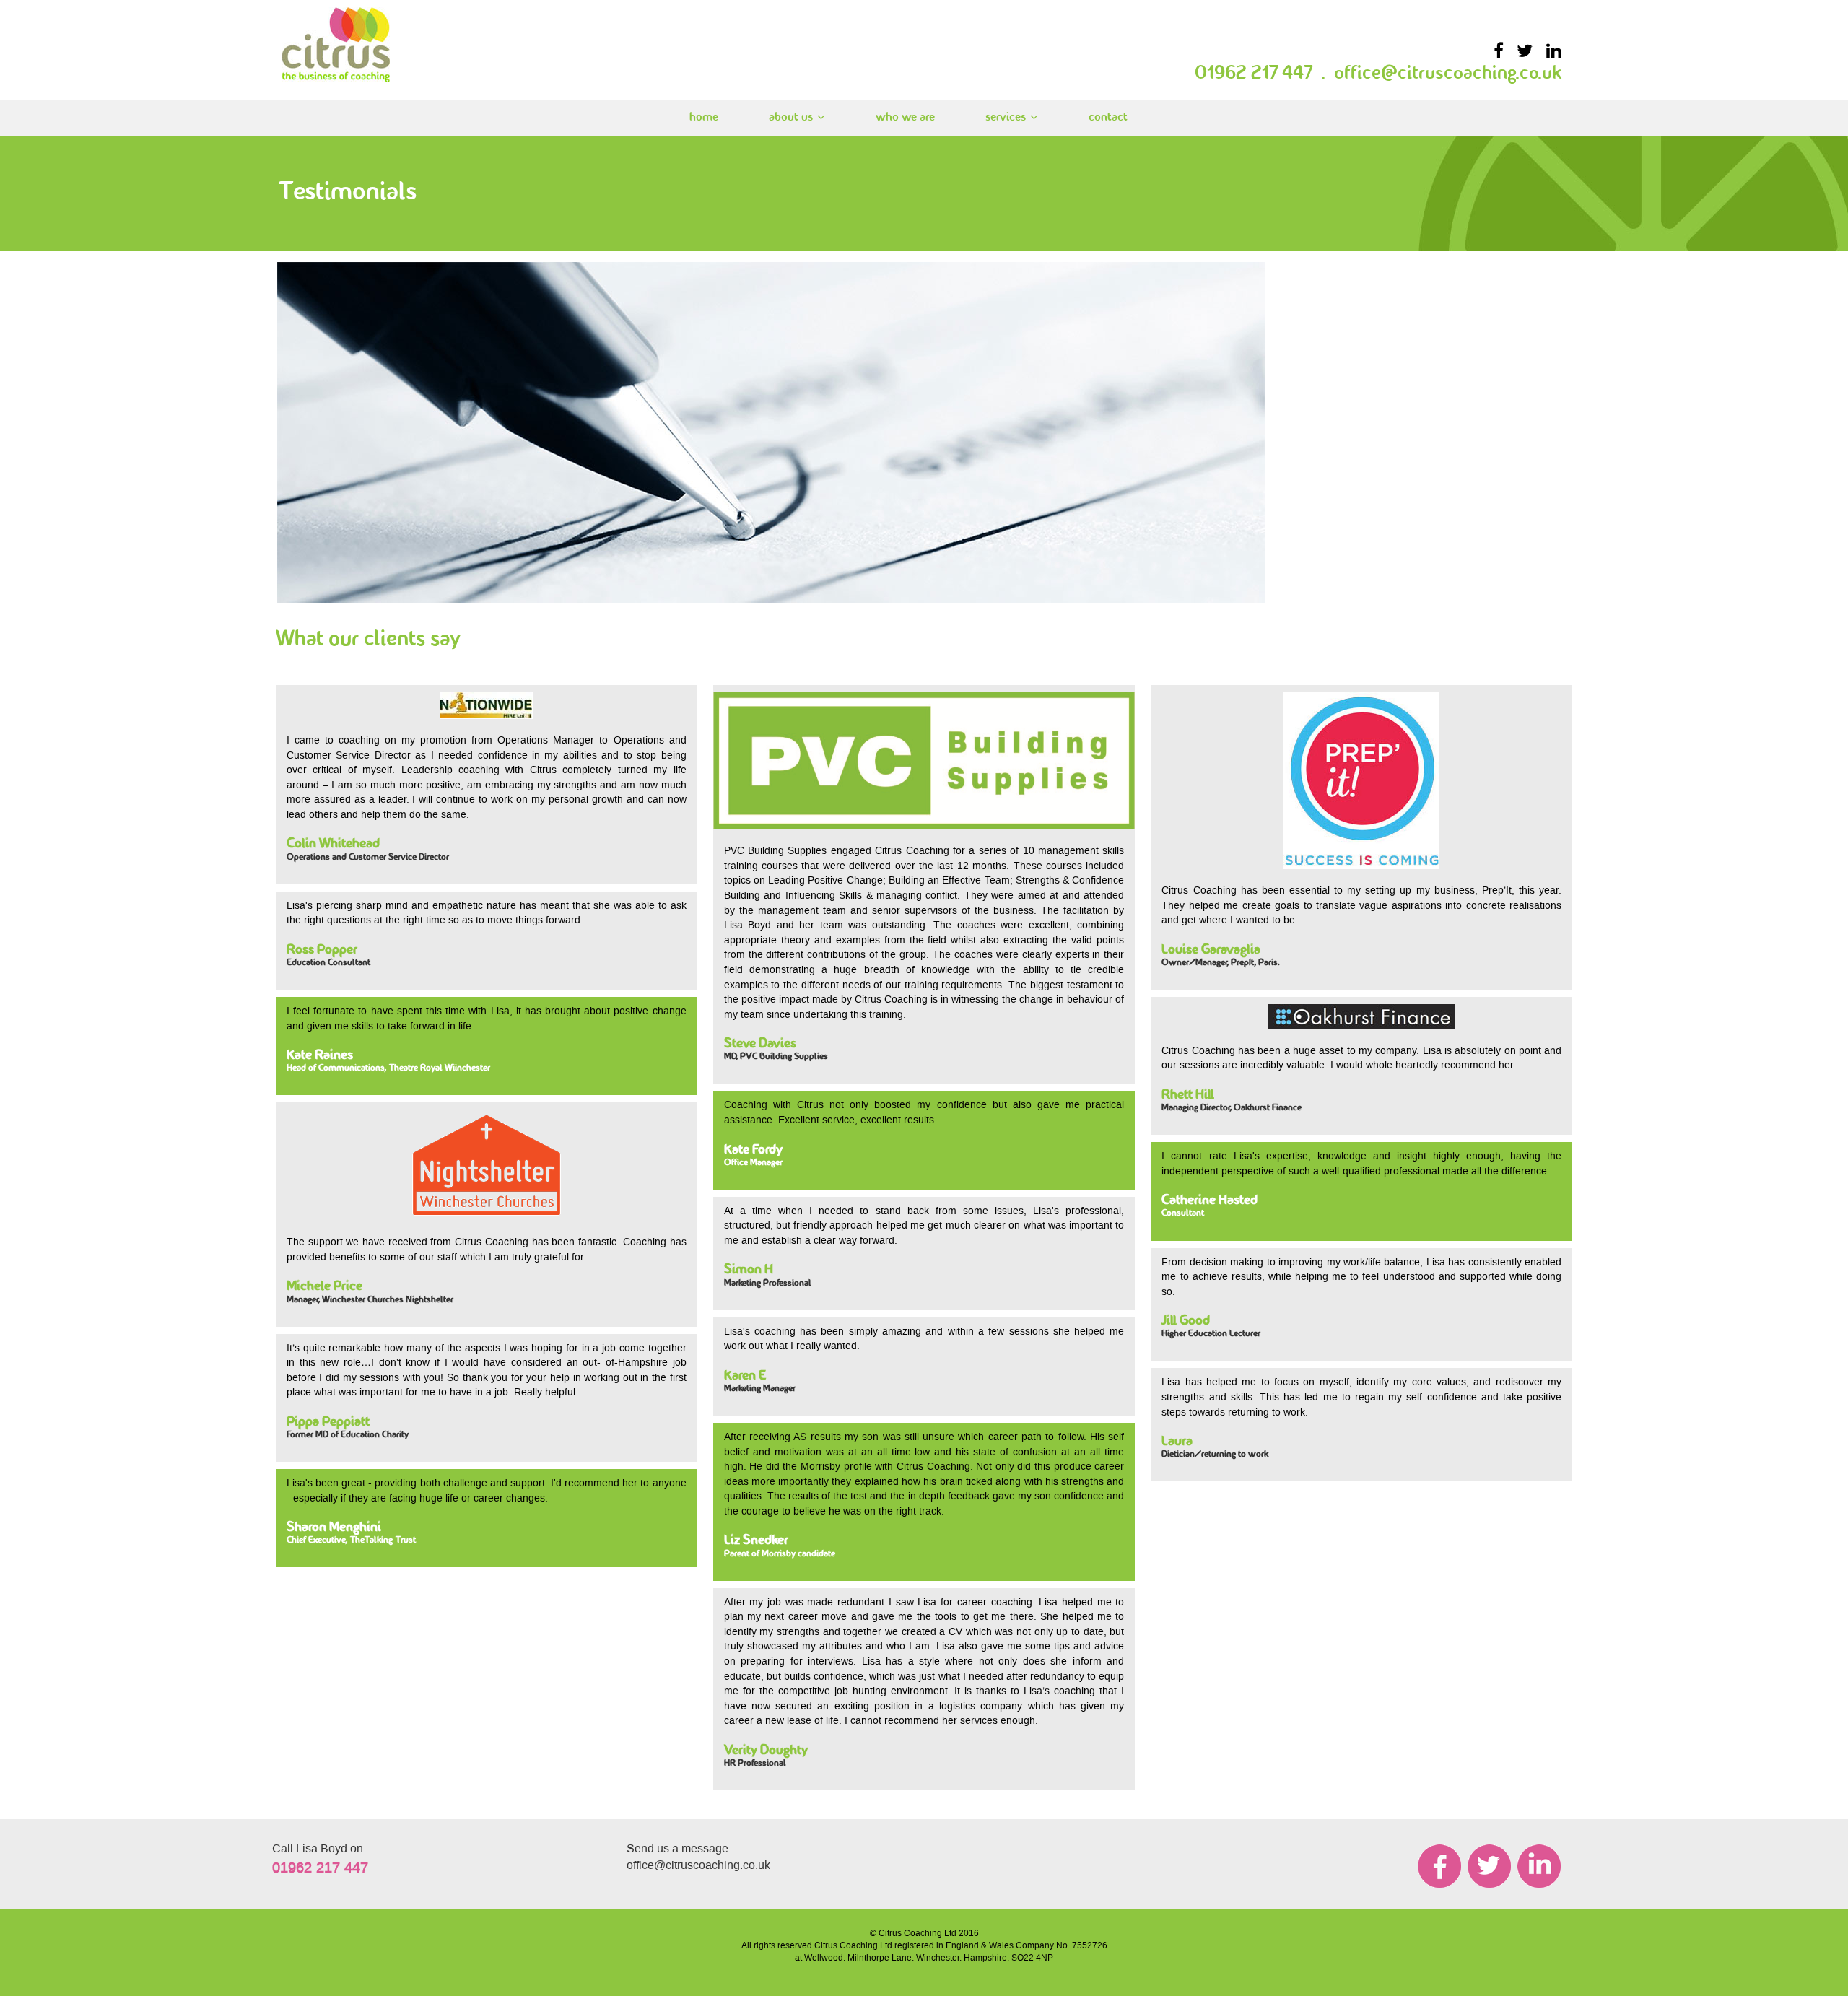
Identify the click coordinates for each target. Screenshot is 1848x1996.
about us (791, 117)
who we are (905, 117)
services (1006, 117)
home (704, 117)
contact (1108, 117)
